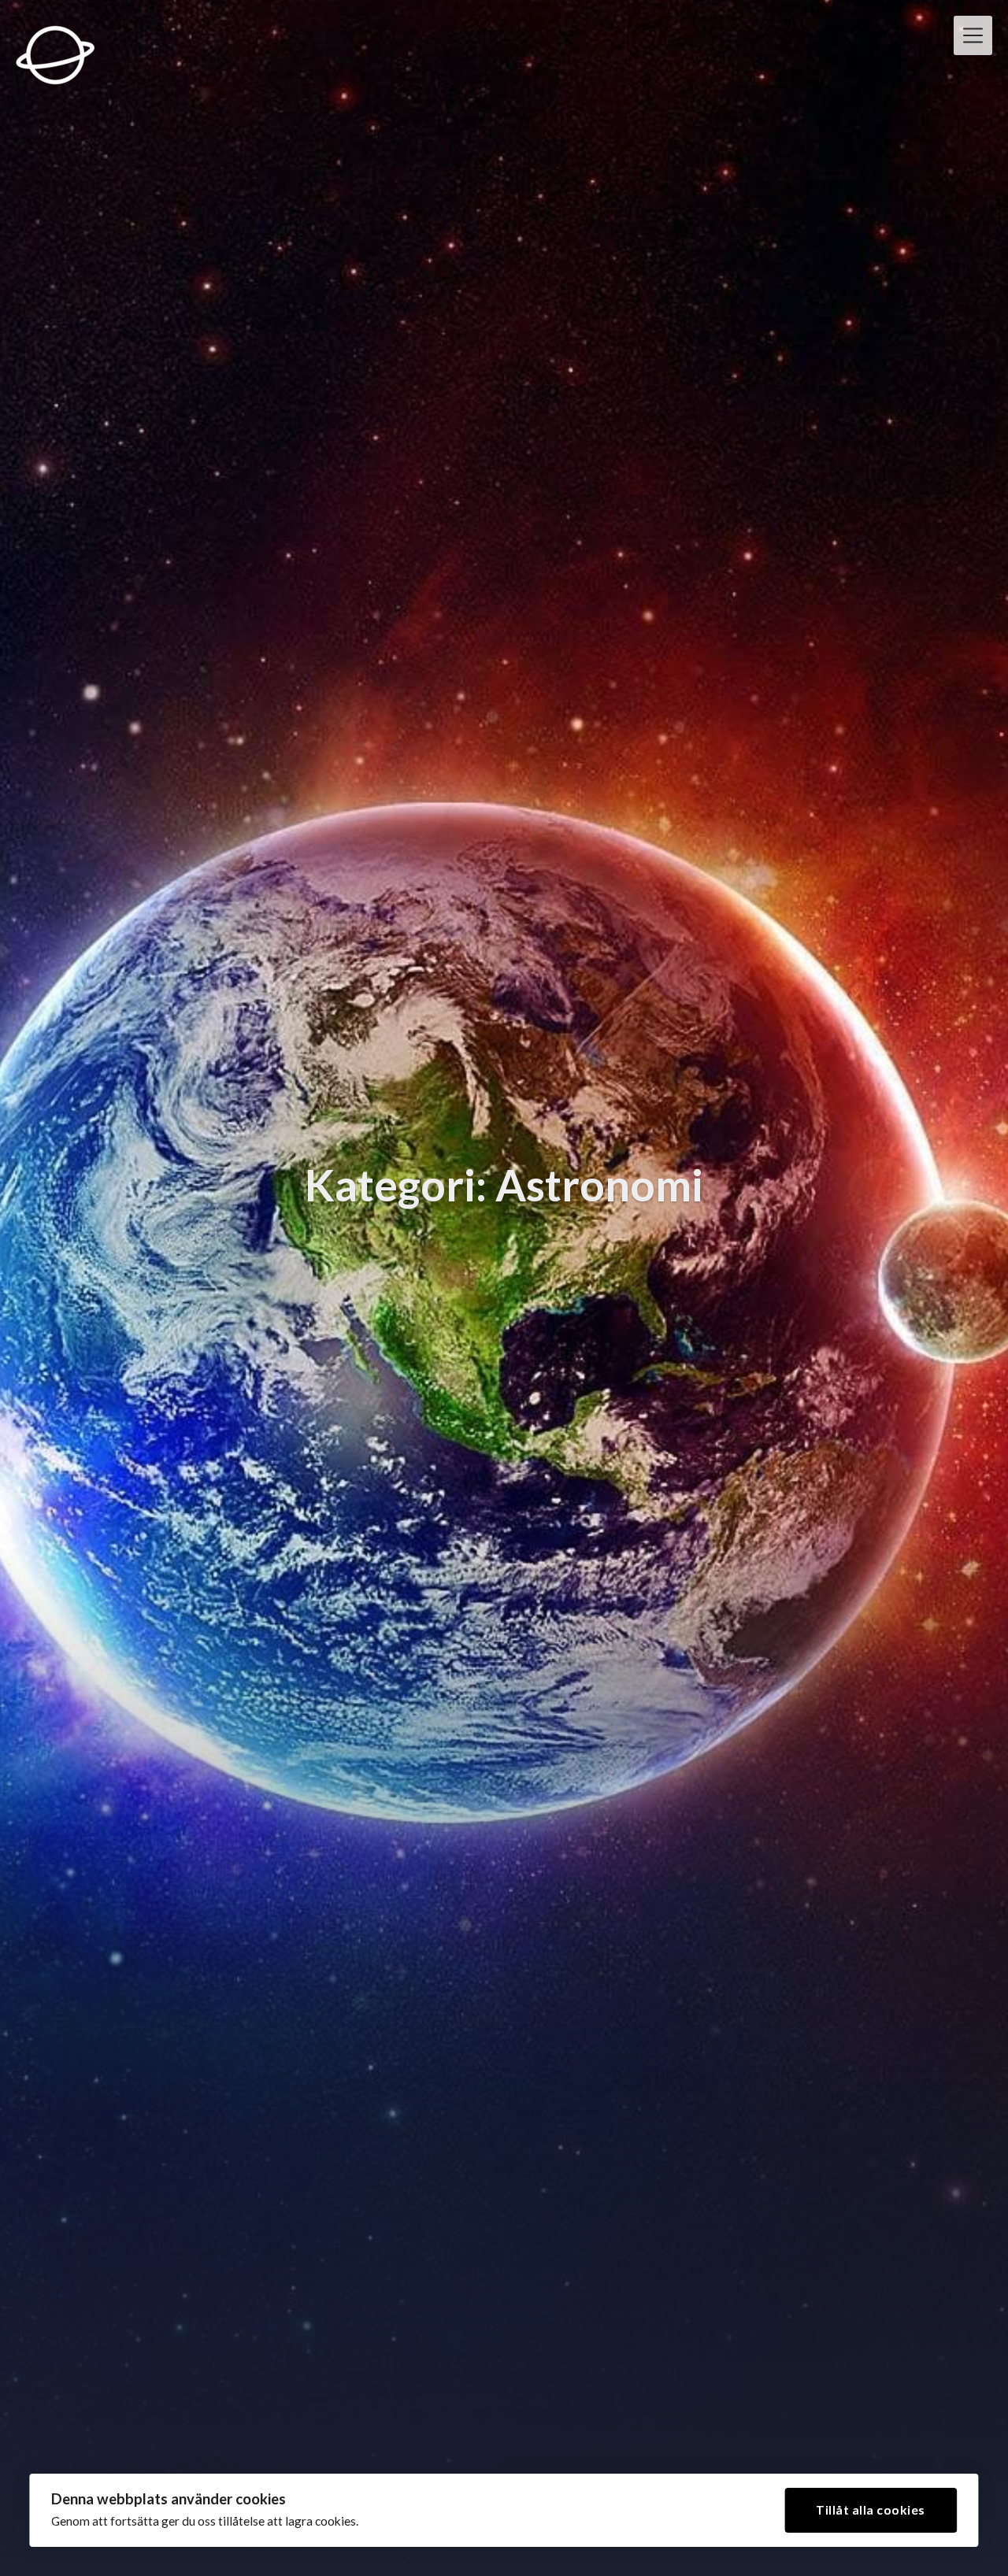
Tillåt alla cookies (871, 2510)
